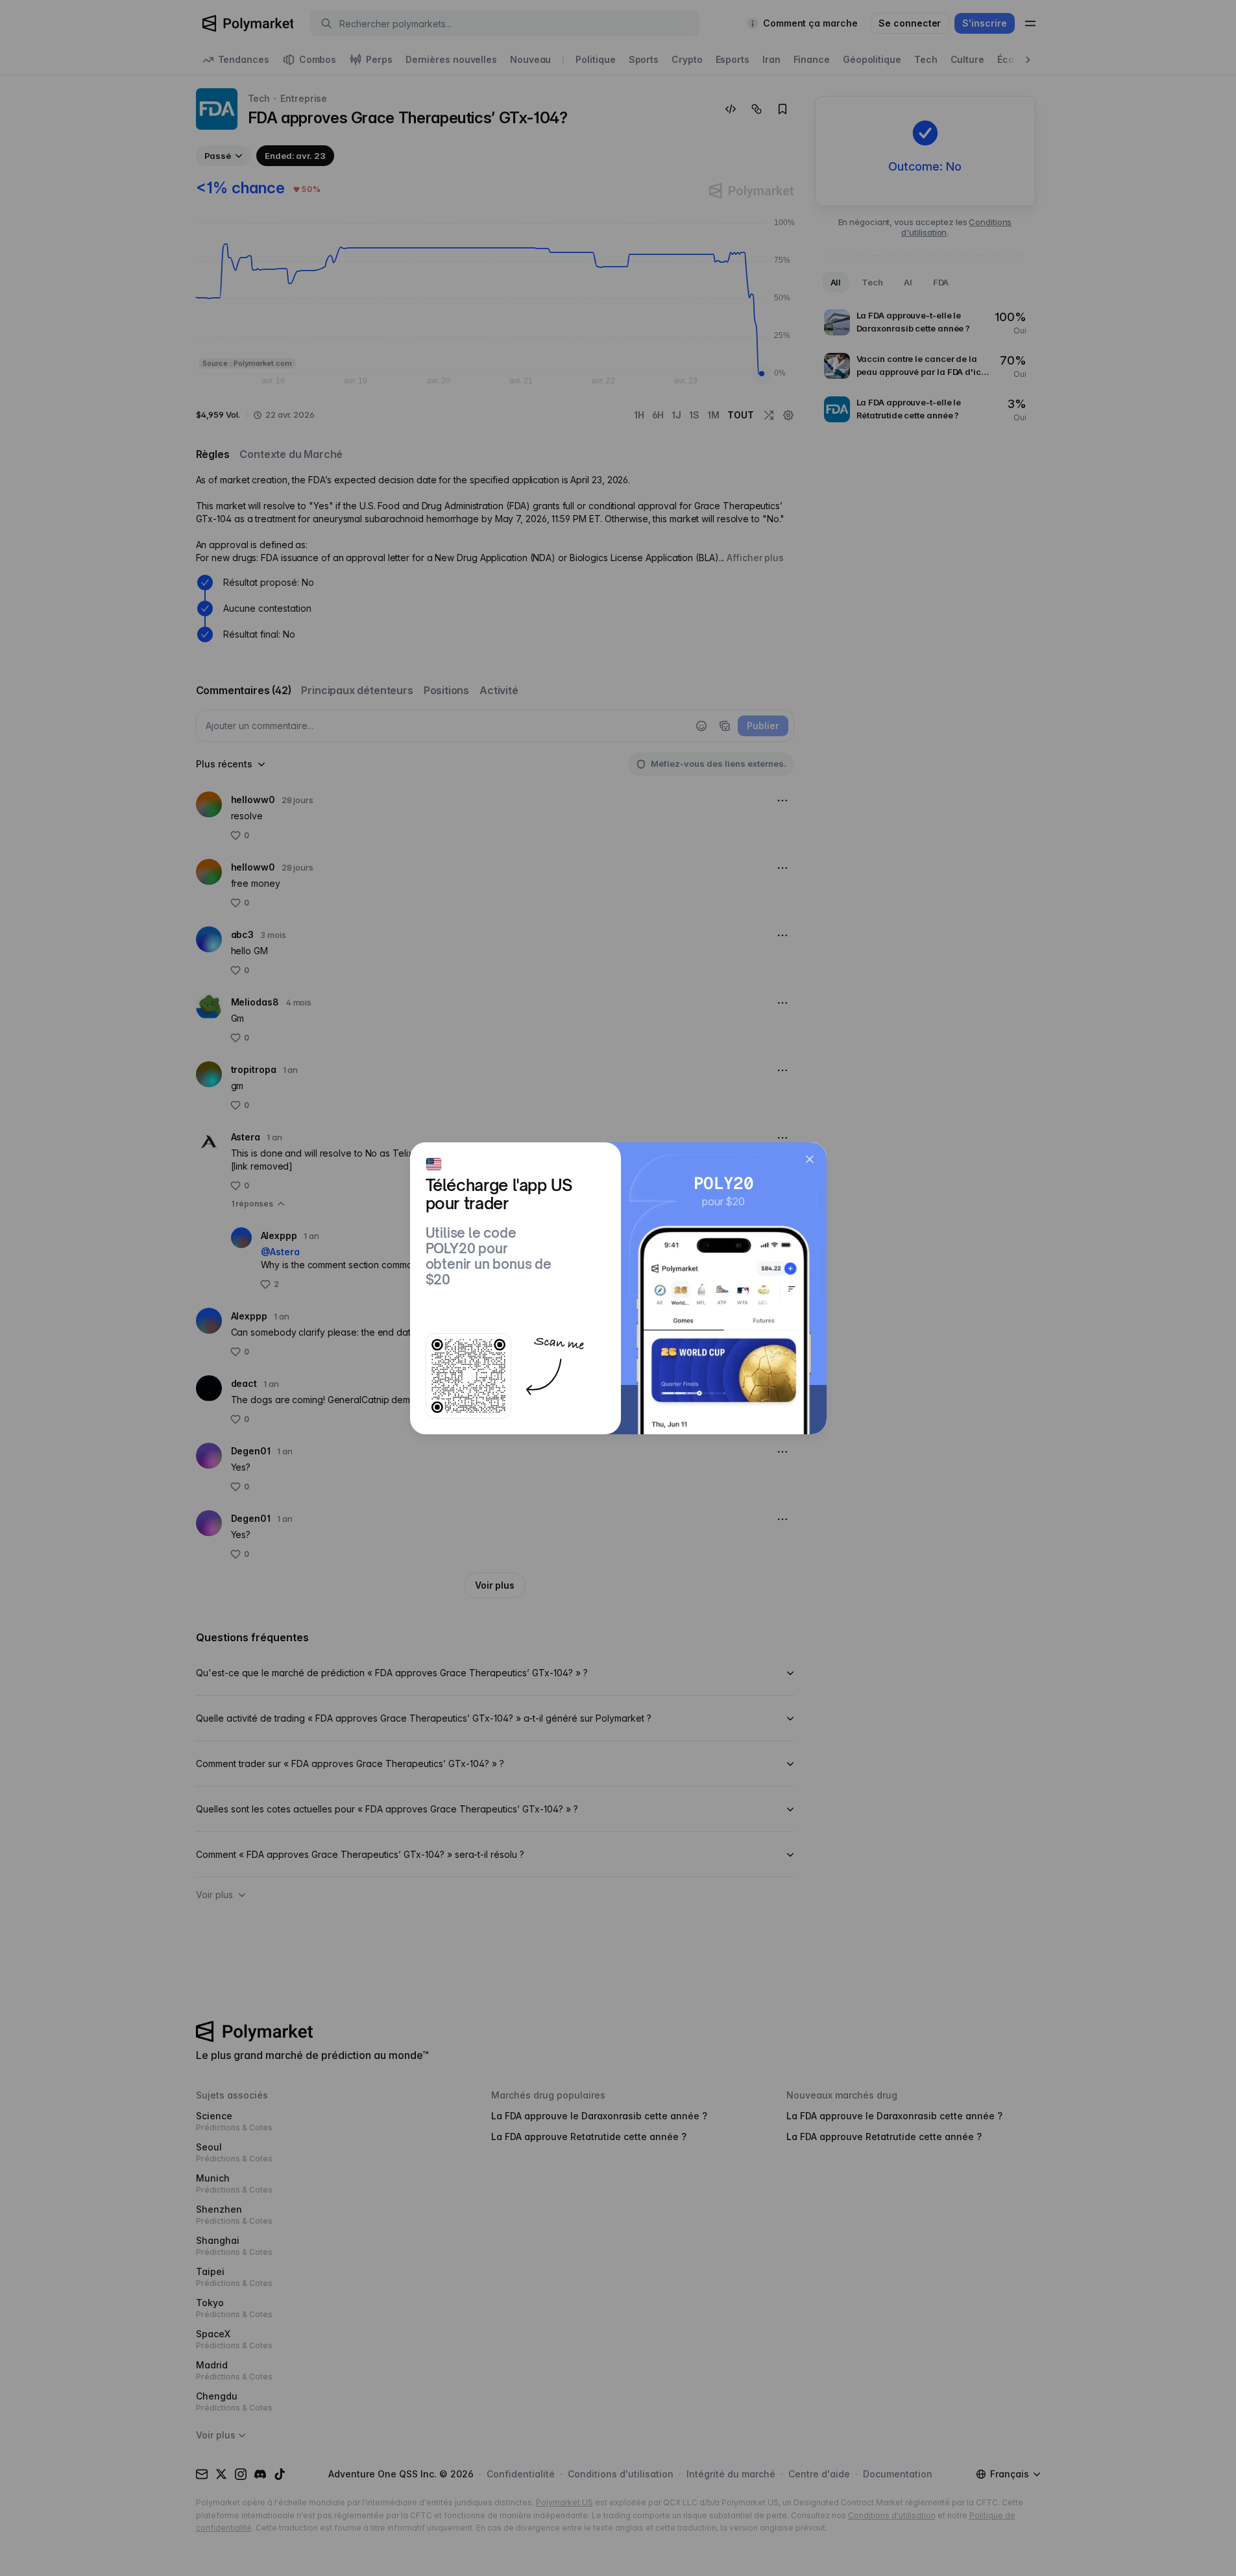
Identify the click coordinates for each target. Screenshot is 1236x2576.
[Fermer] (810, 1159)
